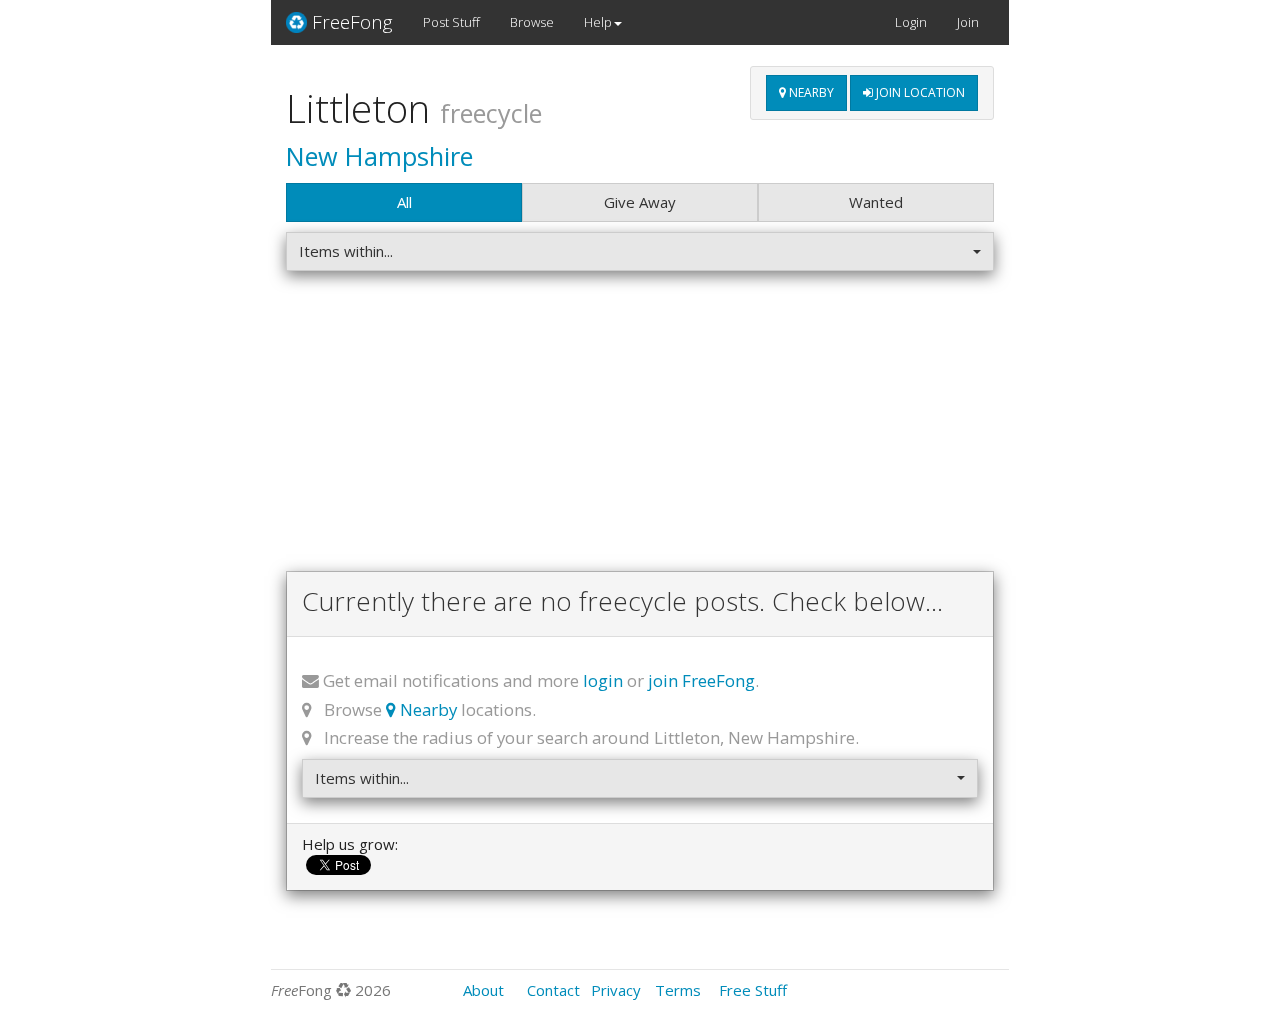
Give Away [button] (640, 202)
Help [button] (598, 22)
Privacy (616, 990)
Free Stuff (753, 990)
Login (911, 22)
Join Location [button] (919, 92)
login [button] (603, 680)
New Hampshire (379, 156)
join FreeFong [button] (701, 680)
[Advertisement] (640, 426)
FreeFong (352, 22)
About (483, 990)
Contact (553, 990)
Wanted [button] (876, 202)
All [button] (404, 202)
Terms (678, 990)
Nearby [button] (810, 92)
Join (968, 22)
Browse (532, 22)
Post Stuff (451, 22)
